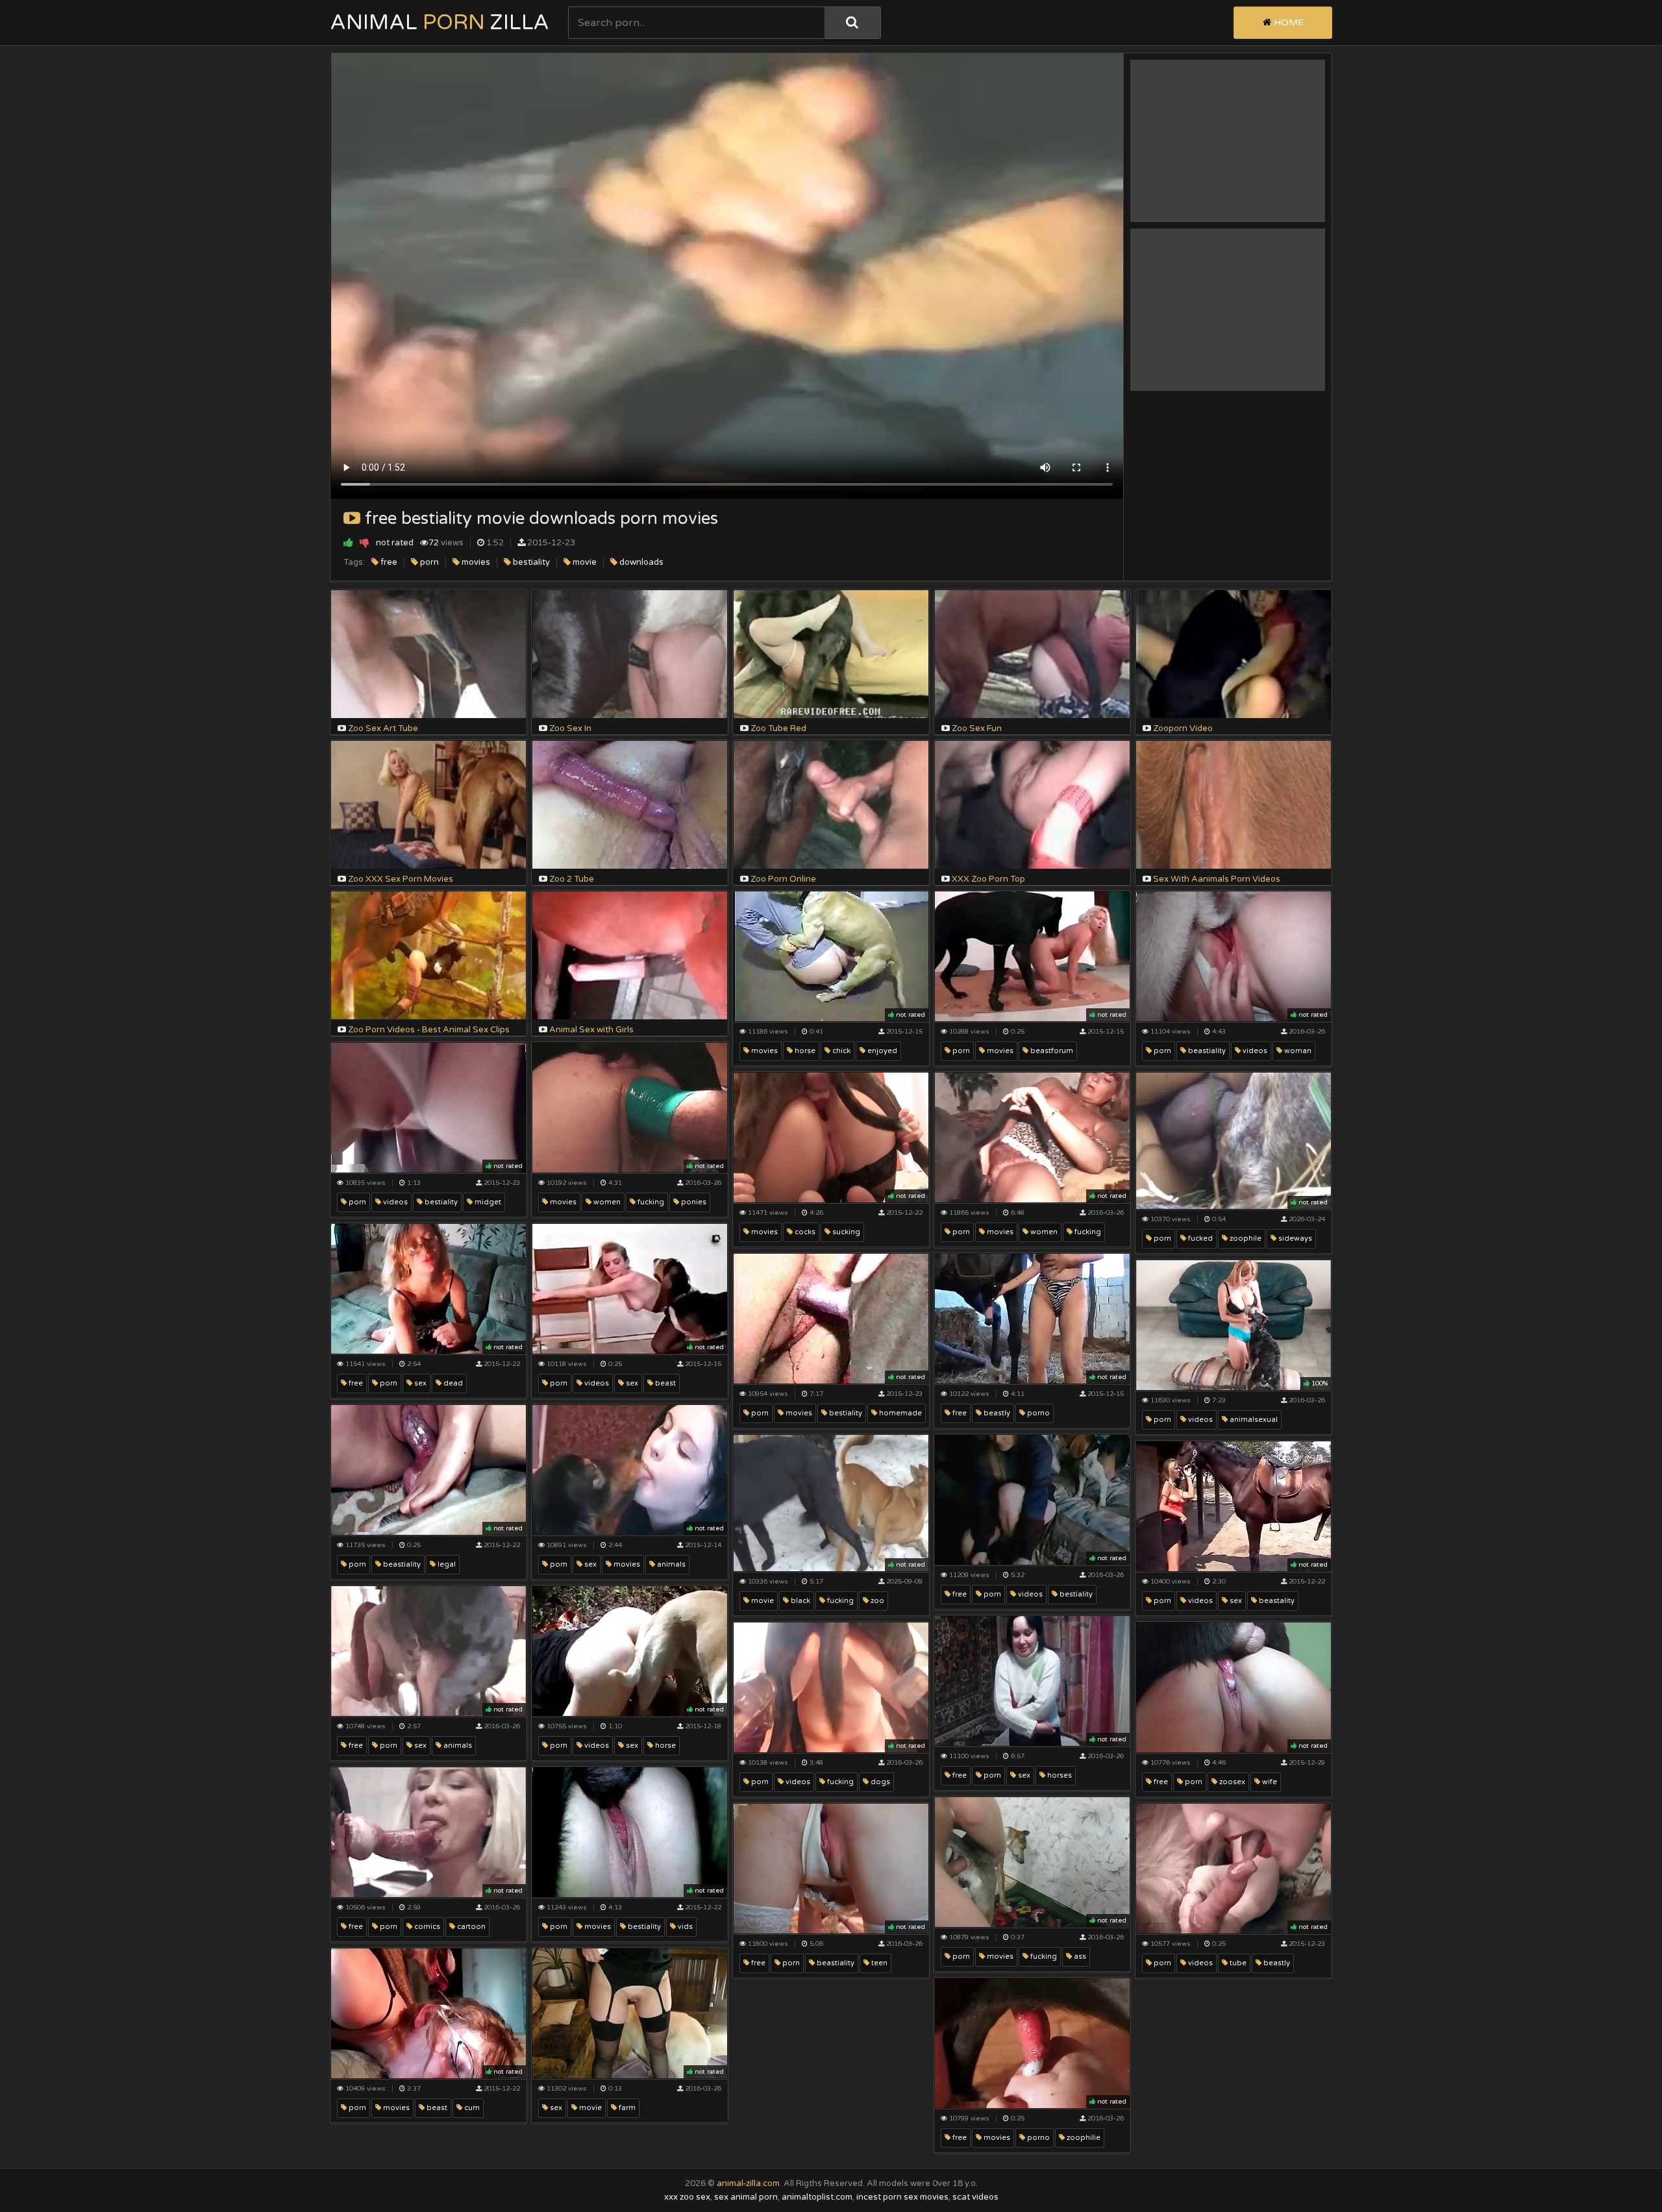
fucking (650, 1202)
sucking (845, 1232)
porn (428, 562)
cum (471, 2108)
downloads (640, 562)
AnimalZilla (440, 23)
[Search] (852, 23)
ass (1079, 1957)
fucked (1199, 1238)
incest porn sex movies (902, 2197)
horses (1059, 1775)
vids (684, 1927)
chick (840, 1051)
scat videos (975, 2197)
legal (446, 1564)
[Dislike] (365, 542)
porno (1037, 1413)
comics (426, 1927)
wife (1269, 1782)
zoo (876, 1601)
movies (475, 562)
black (800, 1601)
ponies (693, 1202)
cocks (804, 1232)
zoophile (1245, 1238)
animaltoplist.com (817, 2197)
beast (664, 1383)
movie (584, 562)
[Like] (348, 542)
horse (804, 1051)
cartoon (470, 1927)
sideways (1294, 1238)
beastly (996, 1413)
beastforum (1051, 1051)
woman (1297, 1051)
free (388, 562)
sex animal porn (746, 2197)
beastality (1276, 1601)
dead (452, 1383)
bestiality (530, 562)
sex (419, 1383)
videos (1254, 1051)
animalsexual (1253, 1420)
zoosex (1231, 1782)
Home (1287, 22)
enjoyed (881, 1051)
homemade (899, 1413)
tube (1237, 1963)
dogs (879, 1782)
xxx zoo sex (687, 2197)
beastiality (1206, 1051)
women (606, 1202)
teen (878, 1963)
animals (670, 1564)
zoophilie (1083, 2138)
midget (487, 1202)
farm (626, 2108)
